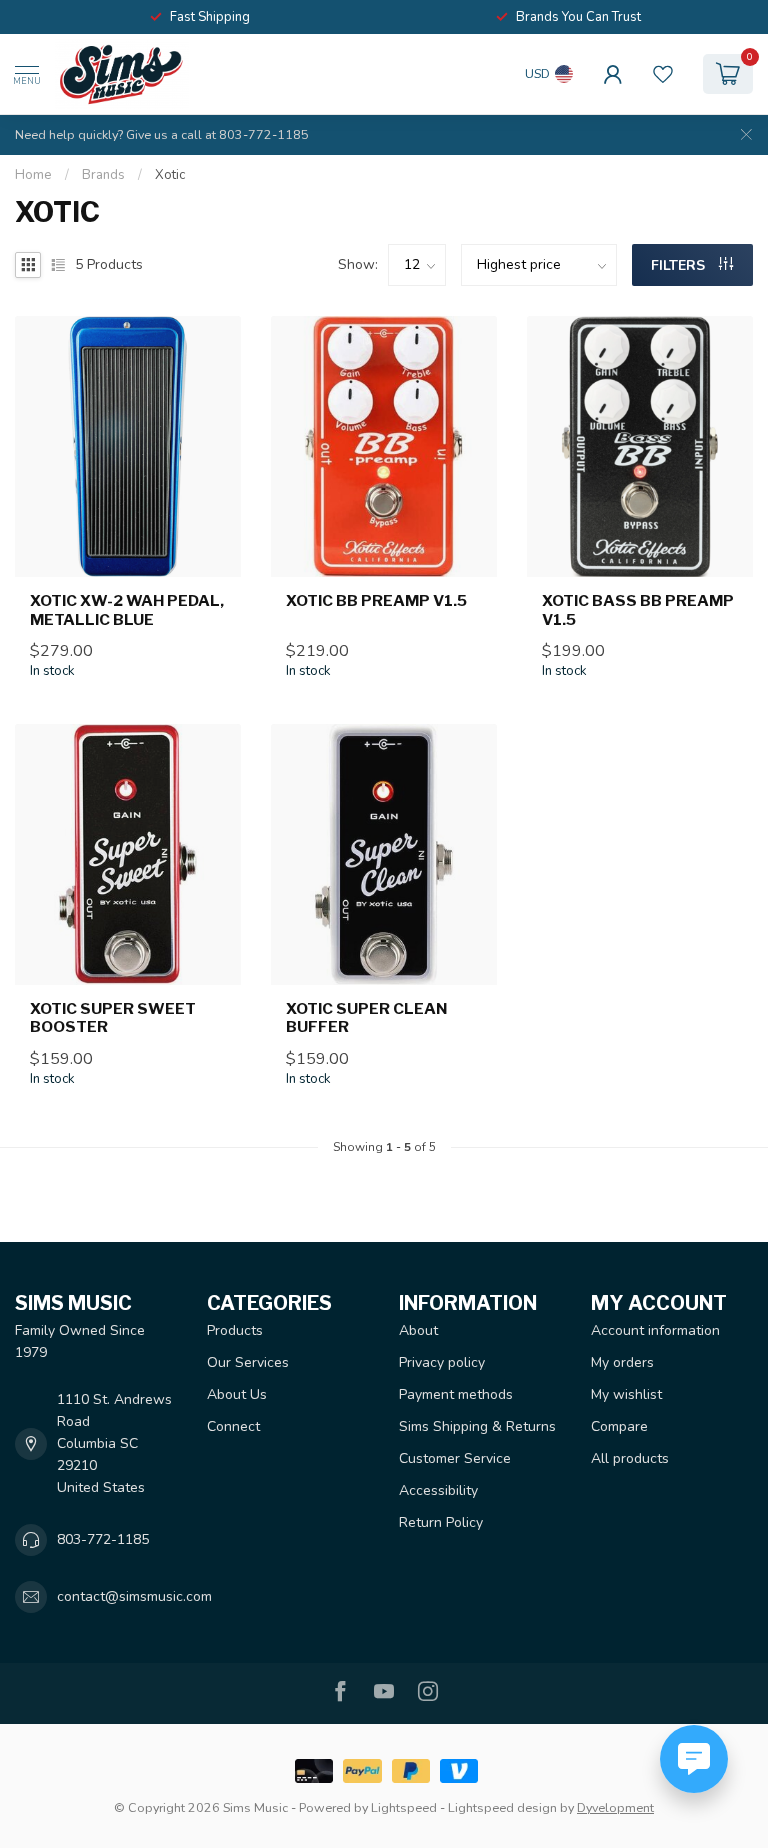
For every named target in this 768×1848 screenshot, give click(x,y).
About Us (237, 1394)
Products (235, 1330)
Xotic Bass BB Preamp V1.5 (638, 610)
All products (630, 1458)
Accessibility (438, 1490)
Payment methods (456, 1394)
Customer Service (455, 1458)
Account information (655, 1330)
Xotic (170, 175)
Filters (680, 265)
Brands (103, 175)
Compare (619, 1426)
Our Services (248, 1362)
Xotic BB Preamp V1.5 (376, 601)
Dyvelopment (615, 1807)
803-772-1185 (103, 1539)
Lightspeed (404, 1807)
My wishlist (626, 1394)
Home (33, 175)
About (418, 1330)
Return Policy (441, 1522)
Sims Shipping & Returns (477, 1426)
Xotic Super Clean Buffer (366, 1018)
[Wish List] (663, 74)
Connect (233, 1426)
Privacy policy (442, 1362)
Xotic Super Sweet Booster (113, 1018)
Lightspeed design (502, 1807)
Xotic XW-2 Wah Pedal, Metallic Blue (127, 610)
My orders (622, 1362)
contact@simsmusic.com (134, 1596)
